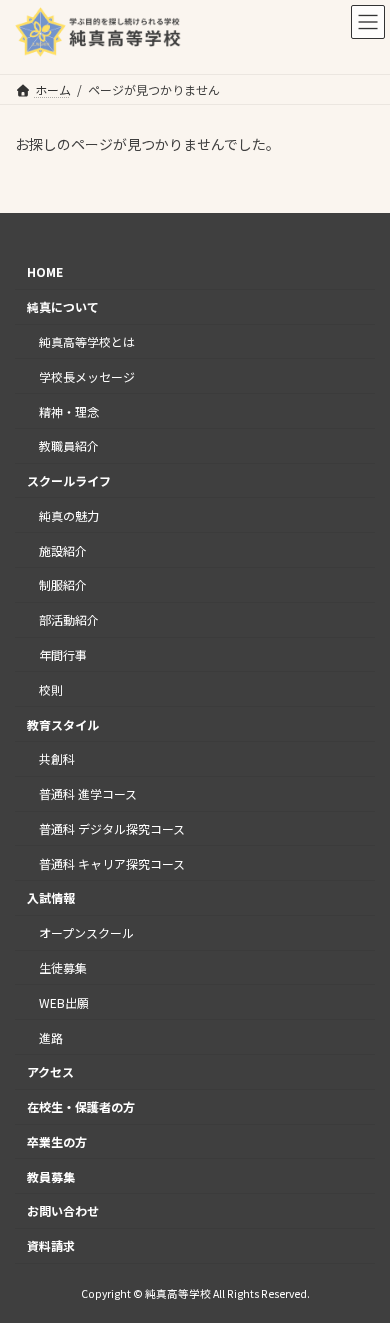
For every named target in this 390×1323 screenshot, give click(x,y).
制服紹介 (63, 584)
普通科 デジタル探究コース (112, 828)
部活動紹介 (69, 619)
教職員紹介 (69, 445)
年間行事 (63, 654)
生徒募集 (63, 967)
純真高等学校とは (87, 341)
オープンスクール (86, 932)
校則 (51, 689)
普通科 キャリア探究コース (112, 862)
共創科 (57, 758)
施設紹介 (63, 549)
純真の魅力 (69, 515)
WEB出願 (64, 1002)
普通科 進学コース (88, 793)
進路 (51, 1036)
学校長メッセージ (87, 376)
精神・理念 (69, 410)
